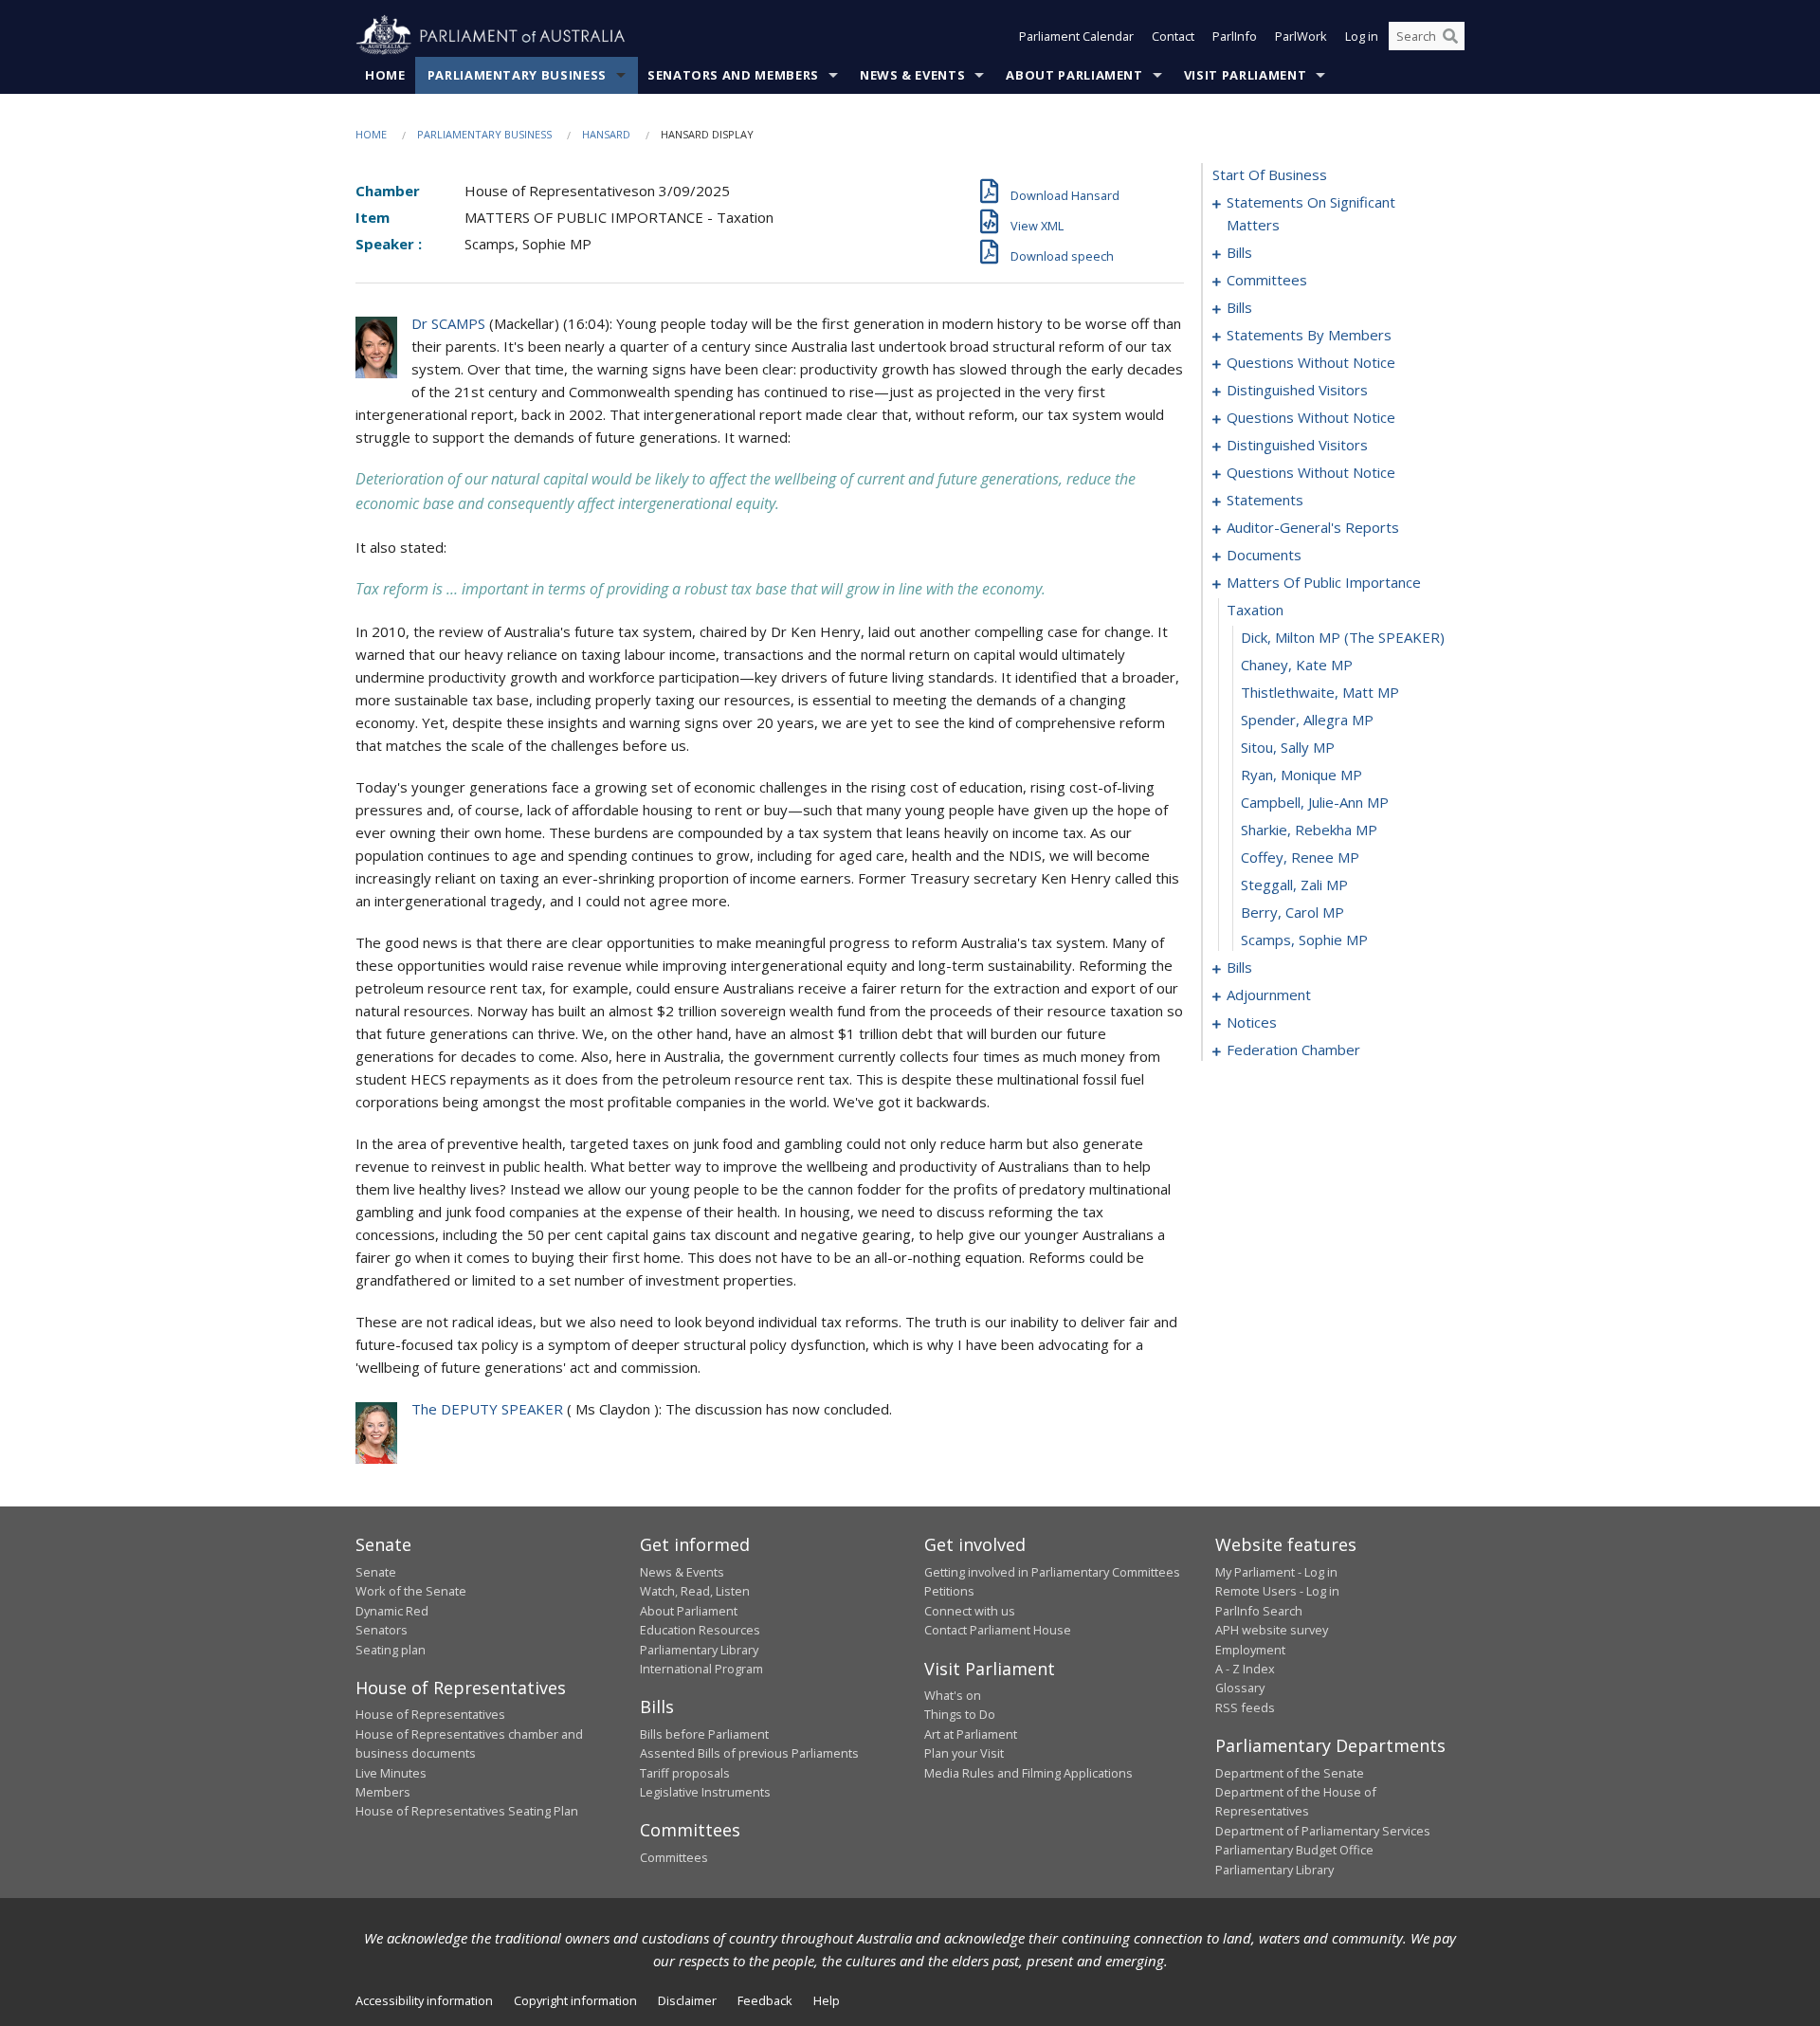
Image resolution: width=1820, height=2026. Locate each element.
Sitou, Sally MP (1288, 747)
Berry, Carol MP (1292, 912)
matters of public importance (1324, 582)
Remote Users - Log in (1277, 1591)
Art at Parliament (971, 1734)
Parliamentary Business (517, 75)
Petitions (949, 1591)
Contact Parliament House (998, 1630)
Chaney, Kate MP (1297, 665)
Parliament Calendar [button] (1076, 36)
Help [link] (827, 2000)
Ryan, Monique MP (1301, 775)
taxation (1255, 610)
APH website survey (1272, 1630)
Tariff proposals (685, 1773)
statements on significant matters (1311, 213)
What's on (953, 1695)
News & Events (912, 75)
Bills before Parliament (704, 1734)
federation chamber (1293, 1050)
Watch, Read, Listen (695, 1591)
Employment (1250, 1650)
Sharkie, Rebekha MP (1309, 830)
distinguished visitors (1297, 390)
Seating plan (391, 1650)
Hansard (606, 134)
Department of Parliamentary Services (1323, 1831)
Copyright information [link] (575, 2000)
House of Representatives (430, 1714)
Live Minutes (391, 1773)
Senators (382, 1630)
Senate (376, 1572)
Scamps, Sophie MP (1304, 940)
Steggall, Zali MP (1294, 885)
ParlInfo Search (1259, 1611)
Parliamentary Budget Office (1294, 1850)
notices (1252, 1022)
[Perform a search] (1450, 36)
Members (383, 1792)
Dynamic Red (392, 1611)
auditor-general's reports (1313, 527)
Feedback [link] (765, 2000)
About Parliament (1074, 75)
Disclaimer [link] (687, 2000)
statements (1265, 500)
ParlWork (1301, 36)
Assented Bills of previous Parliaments (749, 1753)
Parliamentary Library (699, 1650)
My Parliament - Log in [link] (1276, 1572)
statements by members (1309, 335)
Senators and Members (733, 75)
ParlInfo (1235, 36)
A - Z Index (1245, 1669)
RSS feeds (1245, 1707)
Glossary (1240, 1688)
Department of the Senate (1290, 1773)
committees (1267, 280)
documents (1264, 555)
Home (385, 75)
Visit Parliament (1245, 75)
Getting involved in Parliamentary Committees (1052, 1572)
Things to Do (960, 1714)
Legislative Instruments (705, 1792)
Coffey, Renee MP (1300, 857)
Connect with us (970, 1611)
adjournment (1269, 995)
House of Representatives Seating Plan (467, 1811)
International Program (701, 1669)
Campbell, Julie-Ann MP (1315, 802)
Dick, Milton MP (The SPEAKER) (1343, 637)
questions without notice (1311, 362)
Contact (1173, 36)
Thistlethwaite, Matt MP (1320, 692)
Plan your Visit (964, 1753)
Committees (674, 1857)
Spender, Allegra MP (1307, 720)
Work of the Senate (411, 1591)
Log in (1362, 36)
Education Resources (700, 1630)
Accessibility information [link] (424, 2000)
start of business (1270, 174)
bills (1239, 252)
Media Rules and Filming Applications (1028, 1773)
